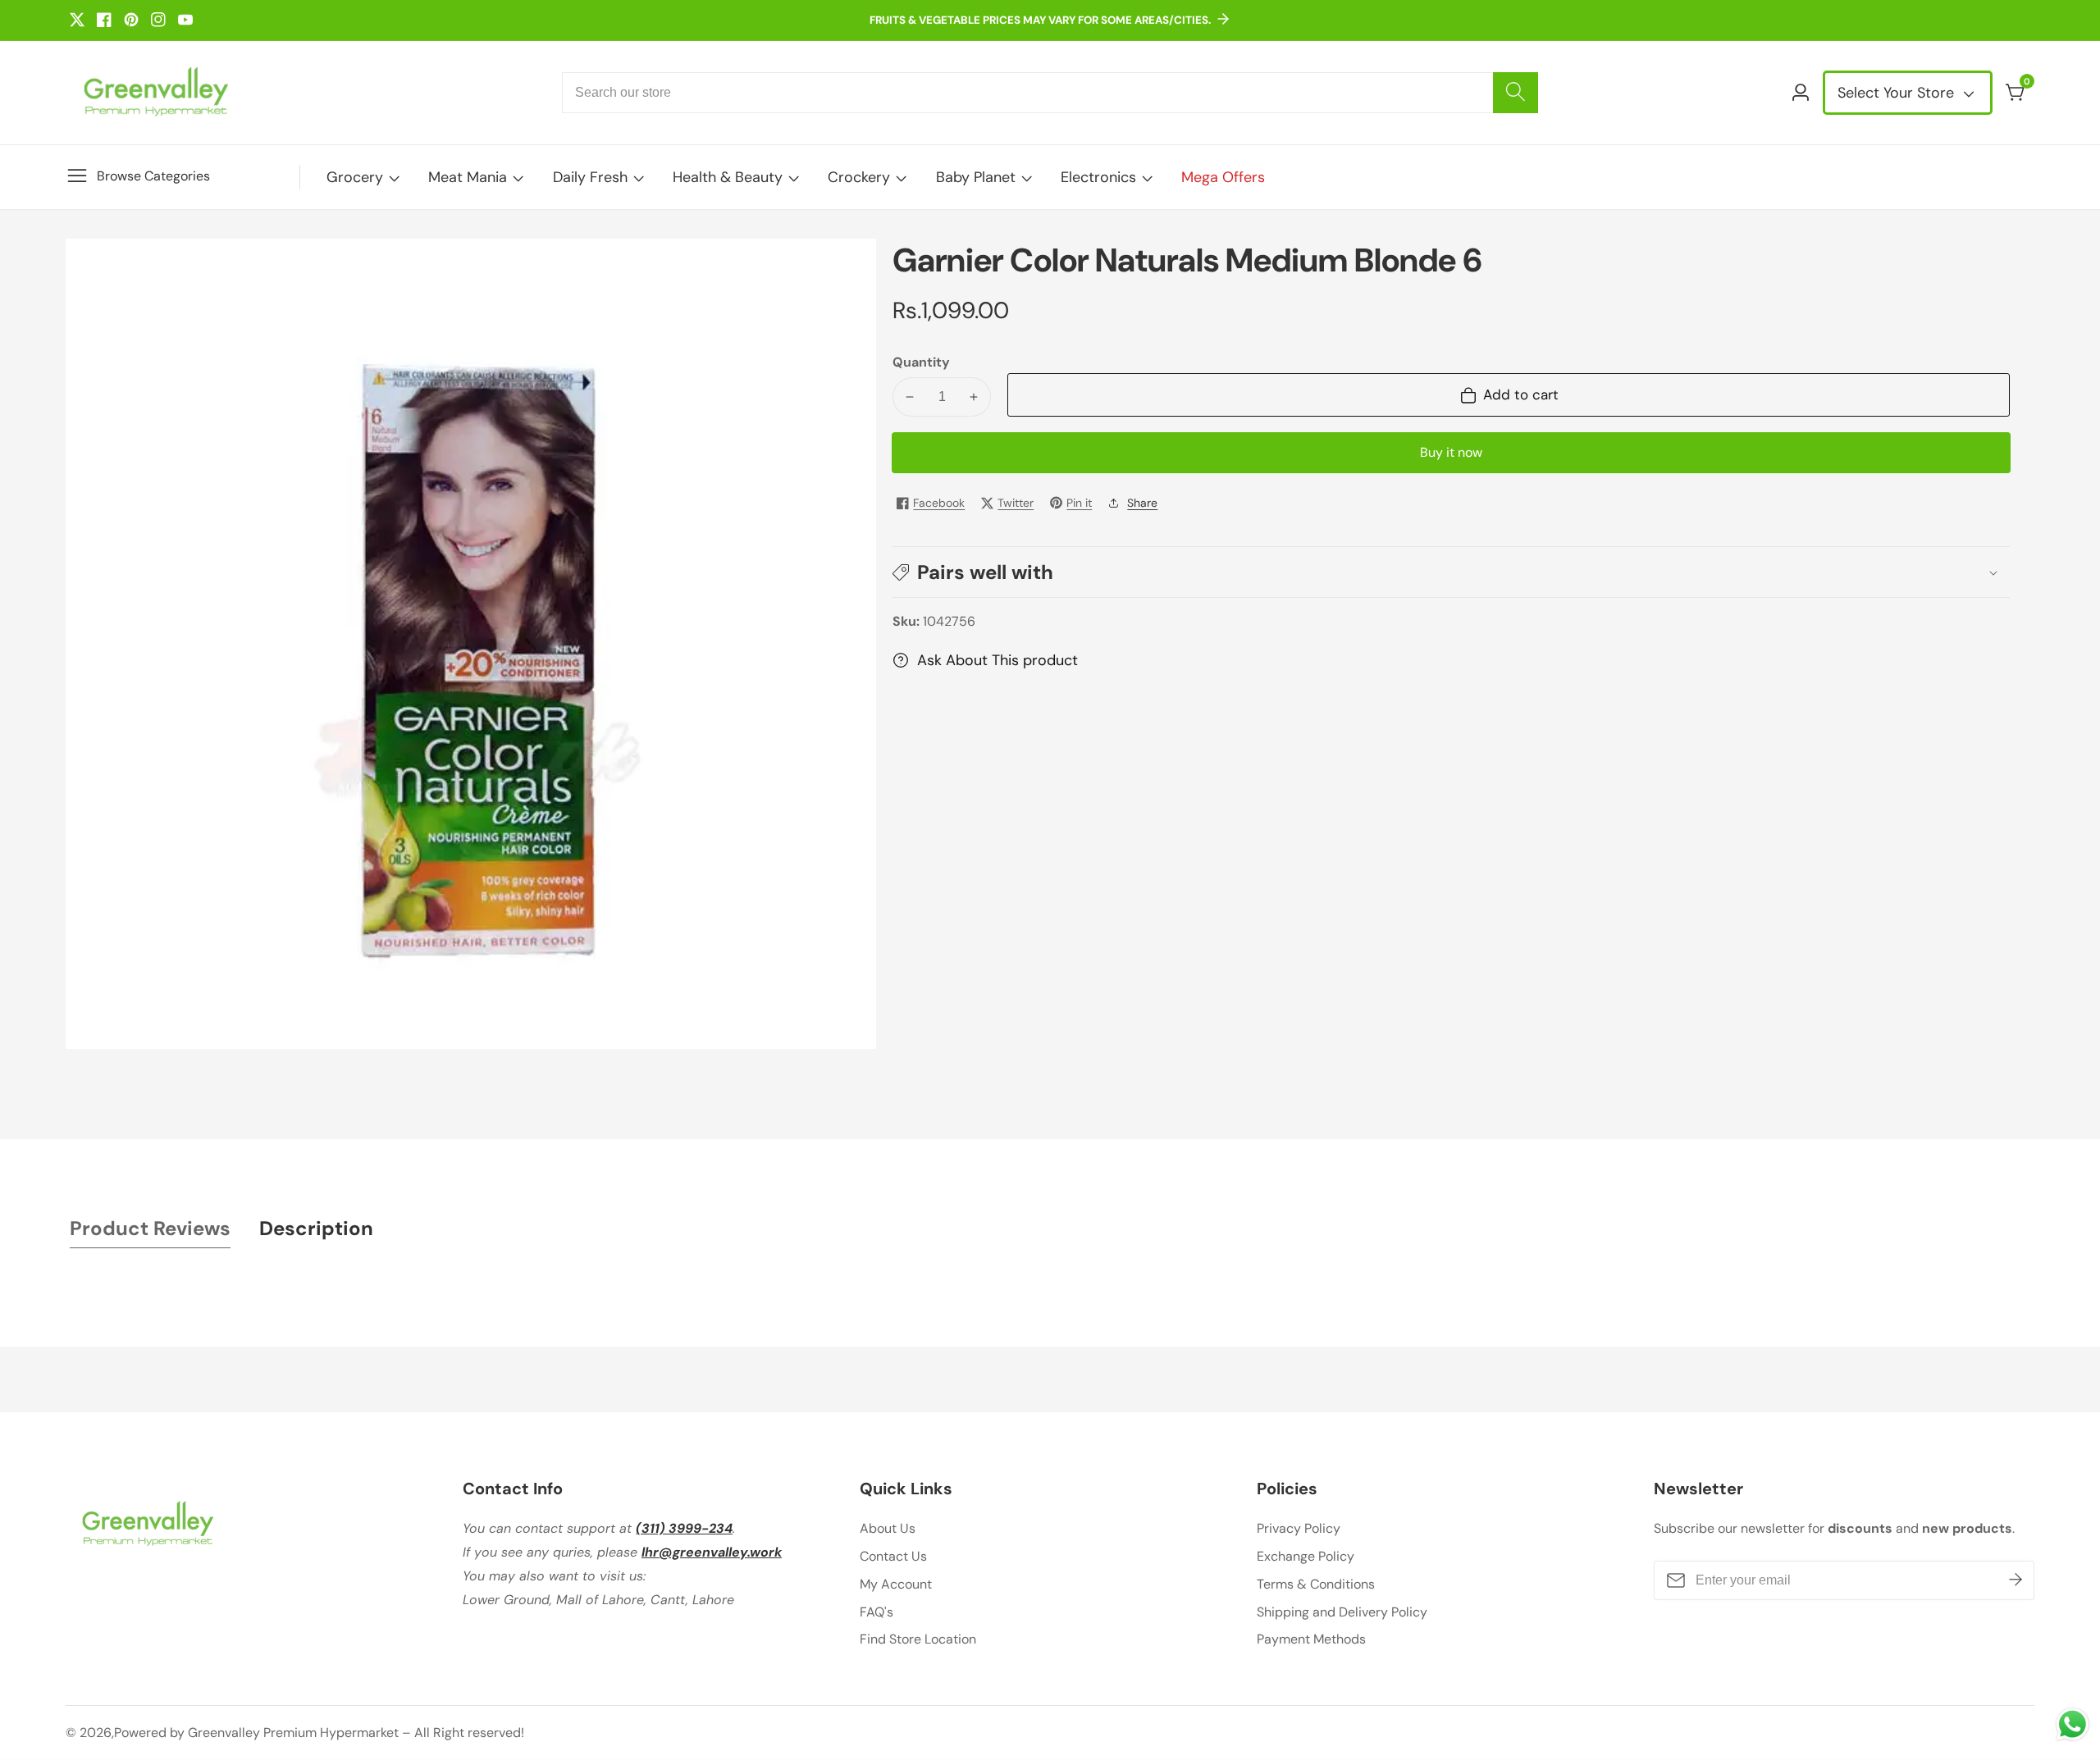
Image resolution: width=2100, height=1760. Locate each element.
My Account (896, 1584)
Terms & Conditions (1316, 1584)
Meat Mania (468, 177)
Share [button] (1142, 503)
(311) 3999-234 (684, 1528)
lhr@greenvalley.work (712, 1552)
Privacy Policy (1299, 1528)
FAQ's (877, 1612)
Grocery (355, 177)
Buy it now (1451, 452)
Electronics (1098, 177)
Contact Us (893, 1556)
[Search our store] (1516, 93)
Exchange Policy (1306, 1556)
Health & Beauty (728, 177)
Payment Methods (1311, 1639)
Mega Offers (1223, 177)
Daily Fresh (590, 177)
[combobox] (1050, 93)
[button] (1451, 572)
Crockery (859, 177)
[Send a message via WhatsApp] (2073, 1724)
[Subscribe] (2016, 1580)
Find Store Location (918, 1639)
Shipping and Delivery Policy (1342, 1612)
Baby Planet (976, 177)
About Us (888, 1528)
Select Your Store (1898, 93)
